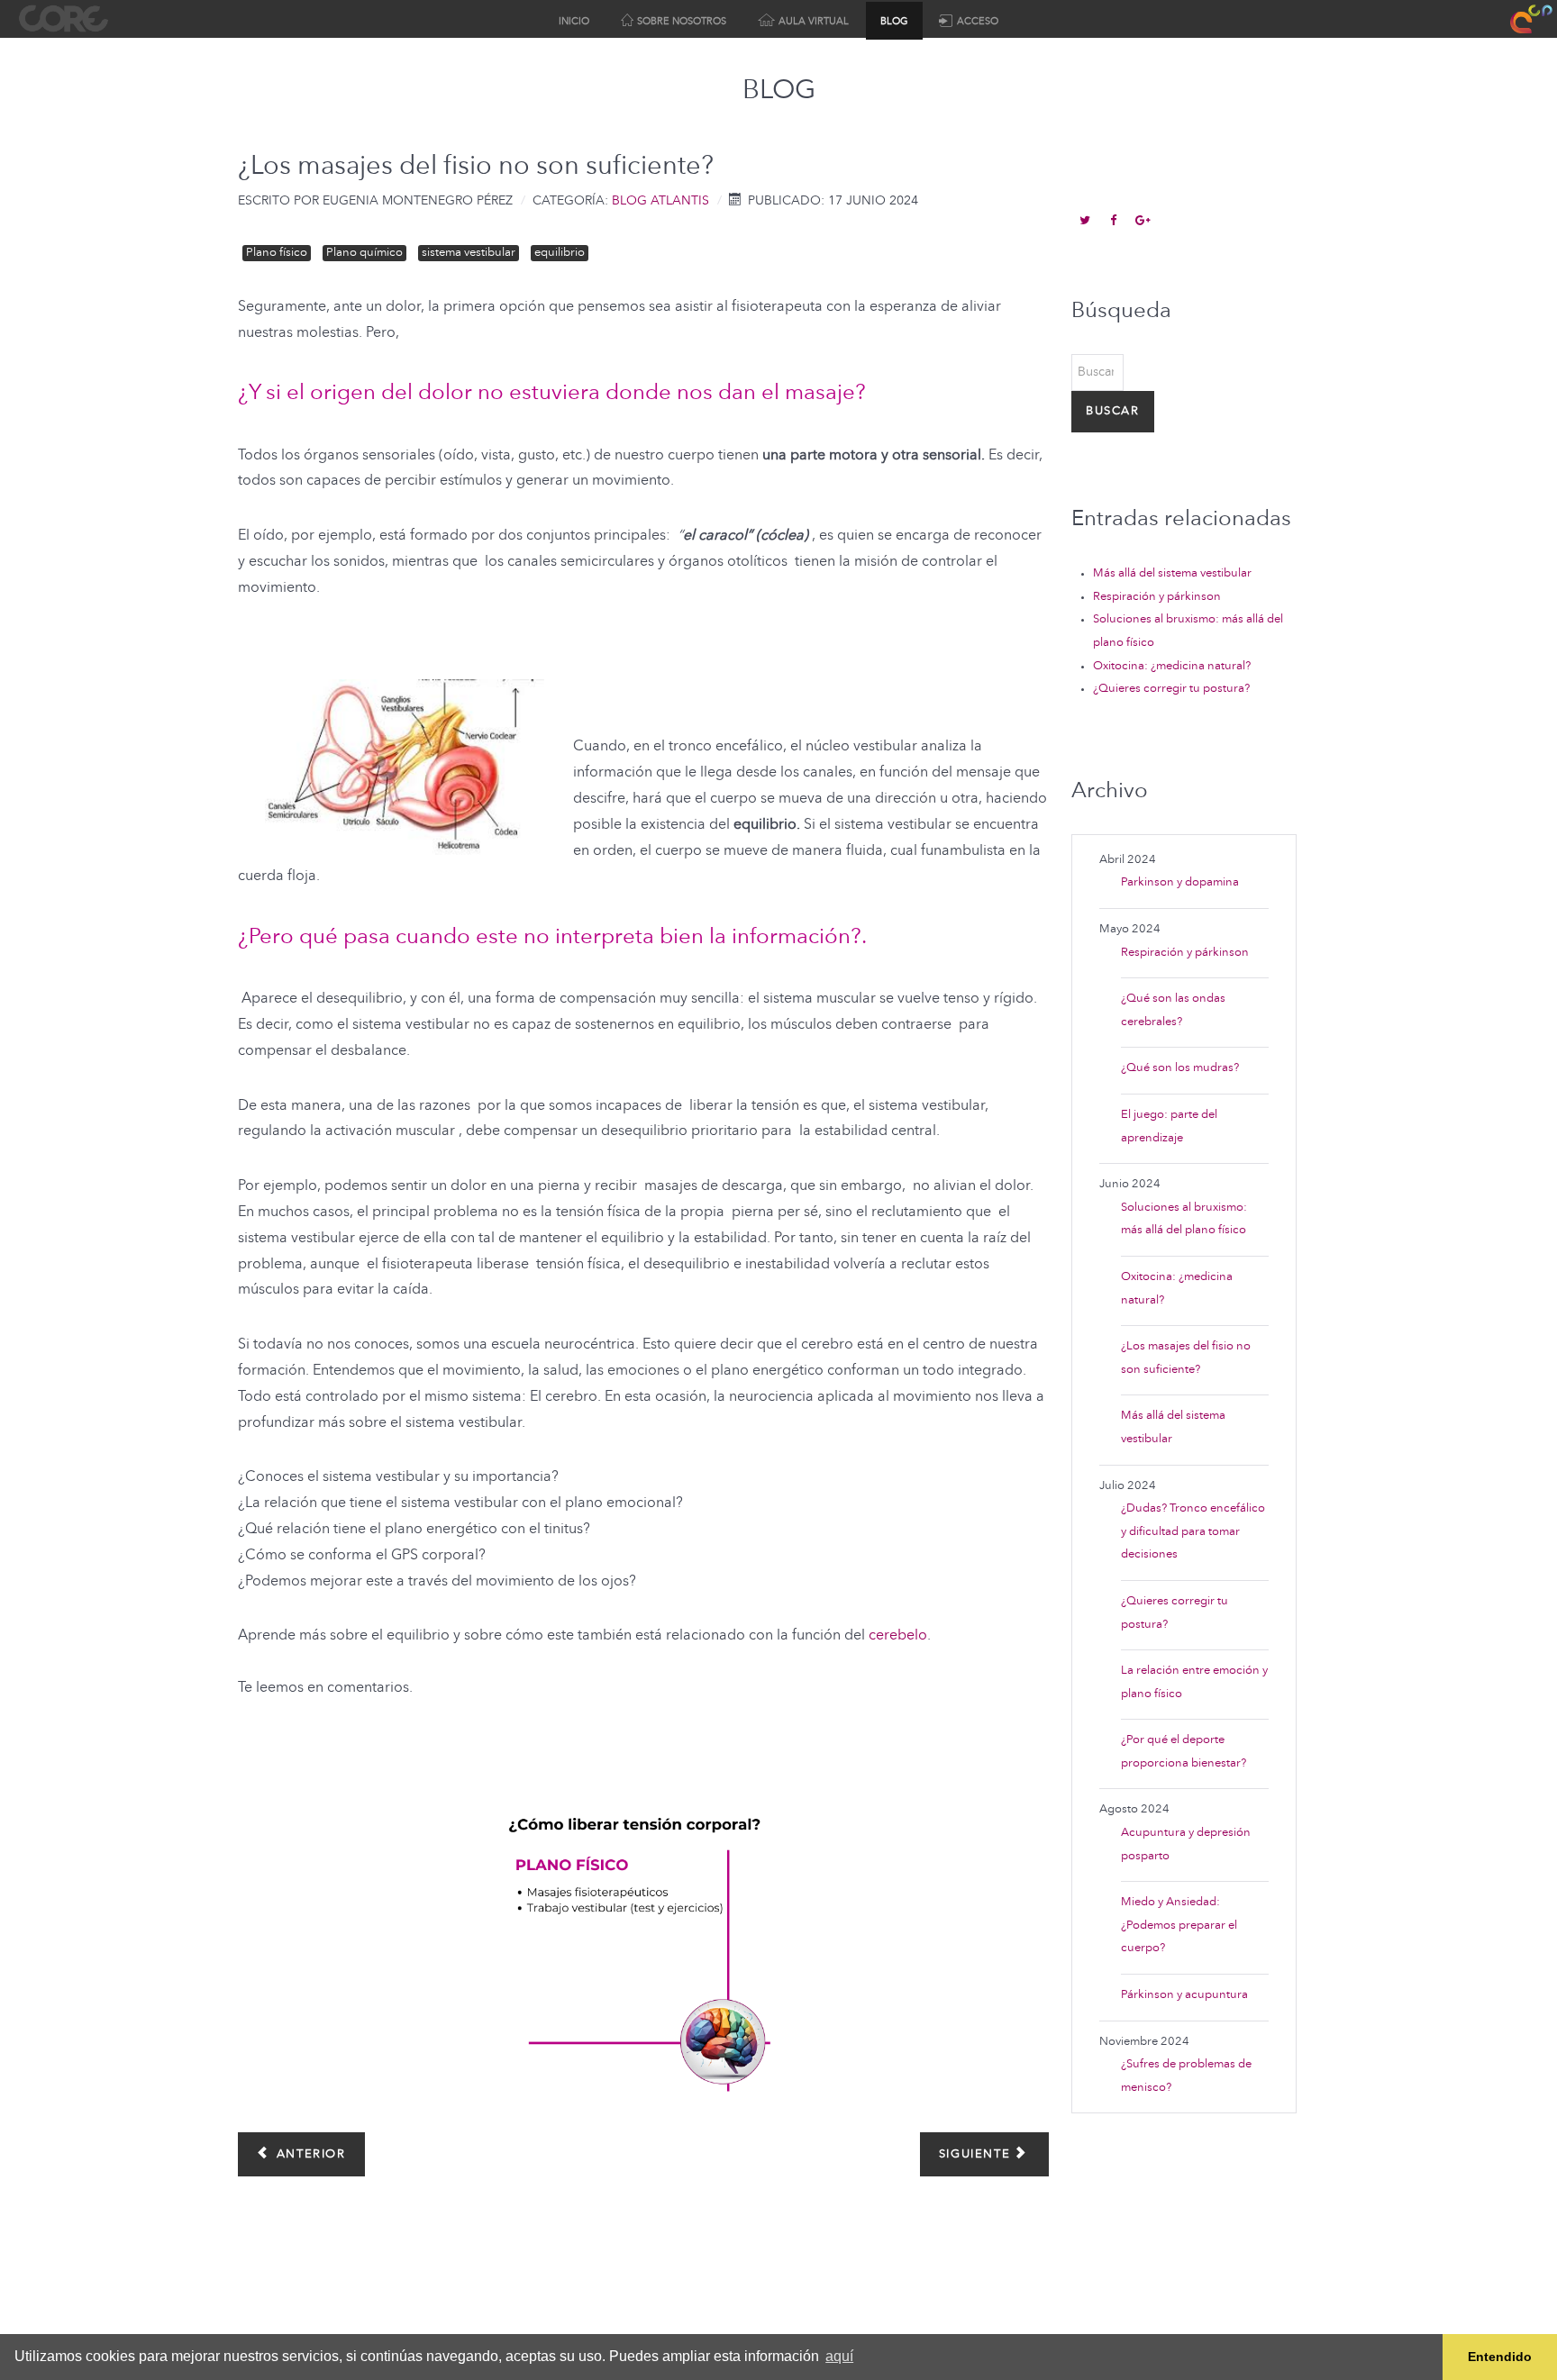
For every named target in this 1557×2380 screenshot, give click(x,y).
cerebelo (898, 1635)
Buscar (1113, 411)
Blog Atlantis (660, 201)
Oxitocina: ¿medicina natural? (1172, 666)
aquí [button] (839, 2356)
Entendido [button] (1500, 2357)
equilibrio (560, 253)
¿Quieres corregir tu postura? (1171, 689)
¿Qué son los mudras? (1180, 1068)
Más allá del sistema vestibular (1172, 573)
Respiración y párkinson (1157, 597)
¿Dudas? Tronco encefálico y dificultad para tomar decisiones (1193, 1531)
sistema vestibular (469, 253)
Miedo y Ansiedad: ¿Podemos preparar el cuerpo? (1179, 1925)
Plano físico (277, 253)
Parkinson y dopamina (1180, 882)
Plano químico (364, 253)
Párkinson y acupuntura (1184, 1995)
